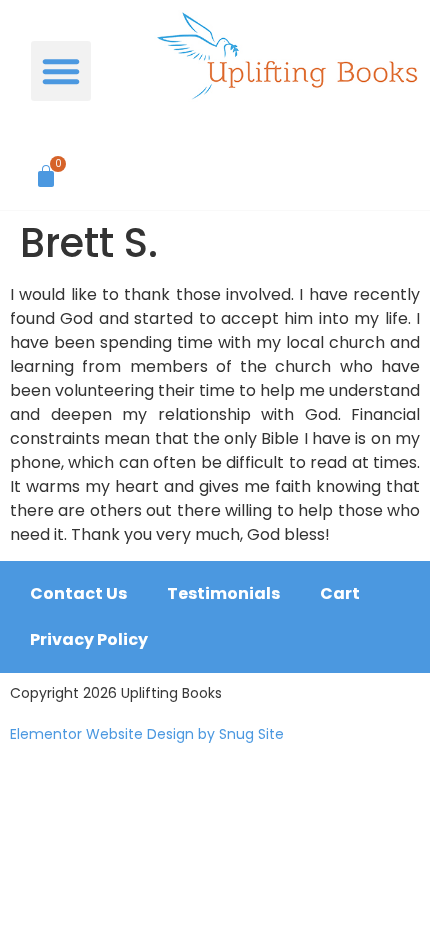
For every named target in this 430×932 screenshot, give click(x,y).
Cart (340, 593)
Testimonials (223, 593)
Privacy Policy (89, 639)
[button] (61, 71)
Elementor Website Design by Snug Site (147, 734)
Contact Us (78, 593)
